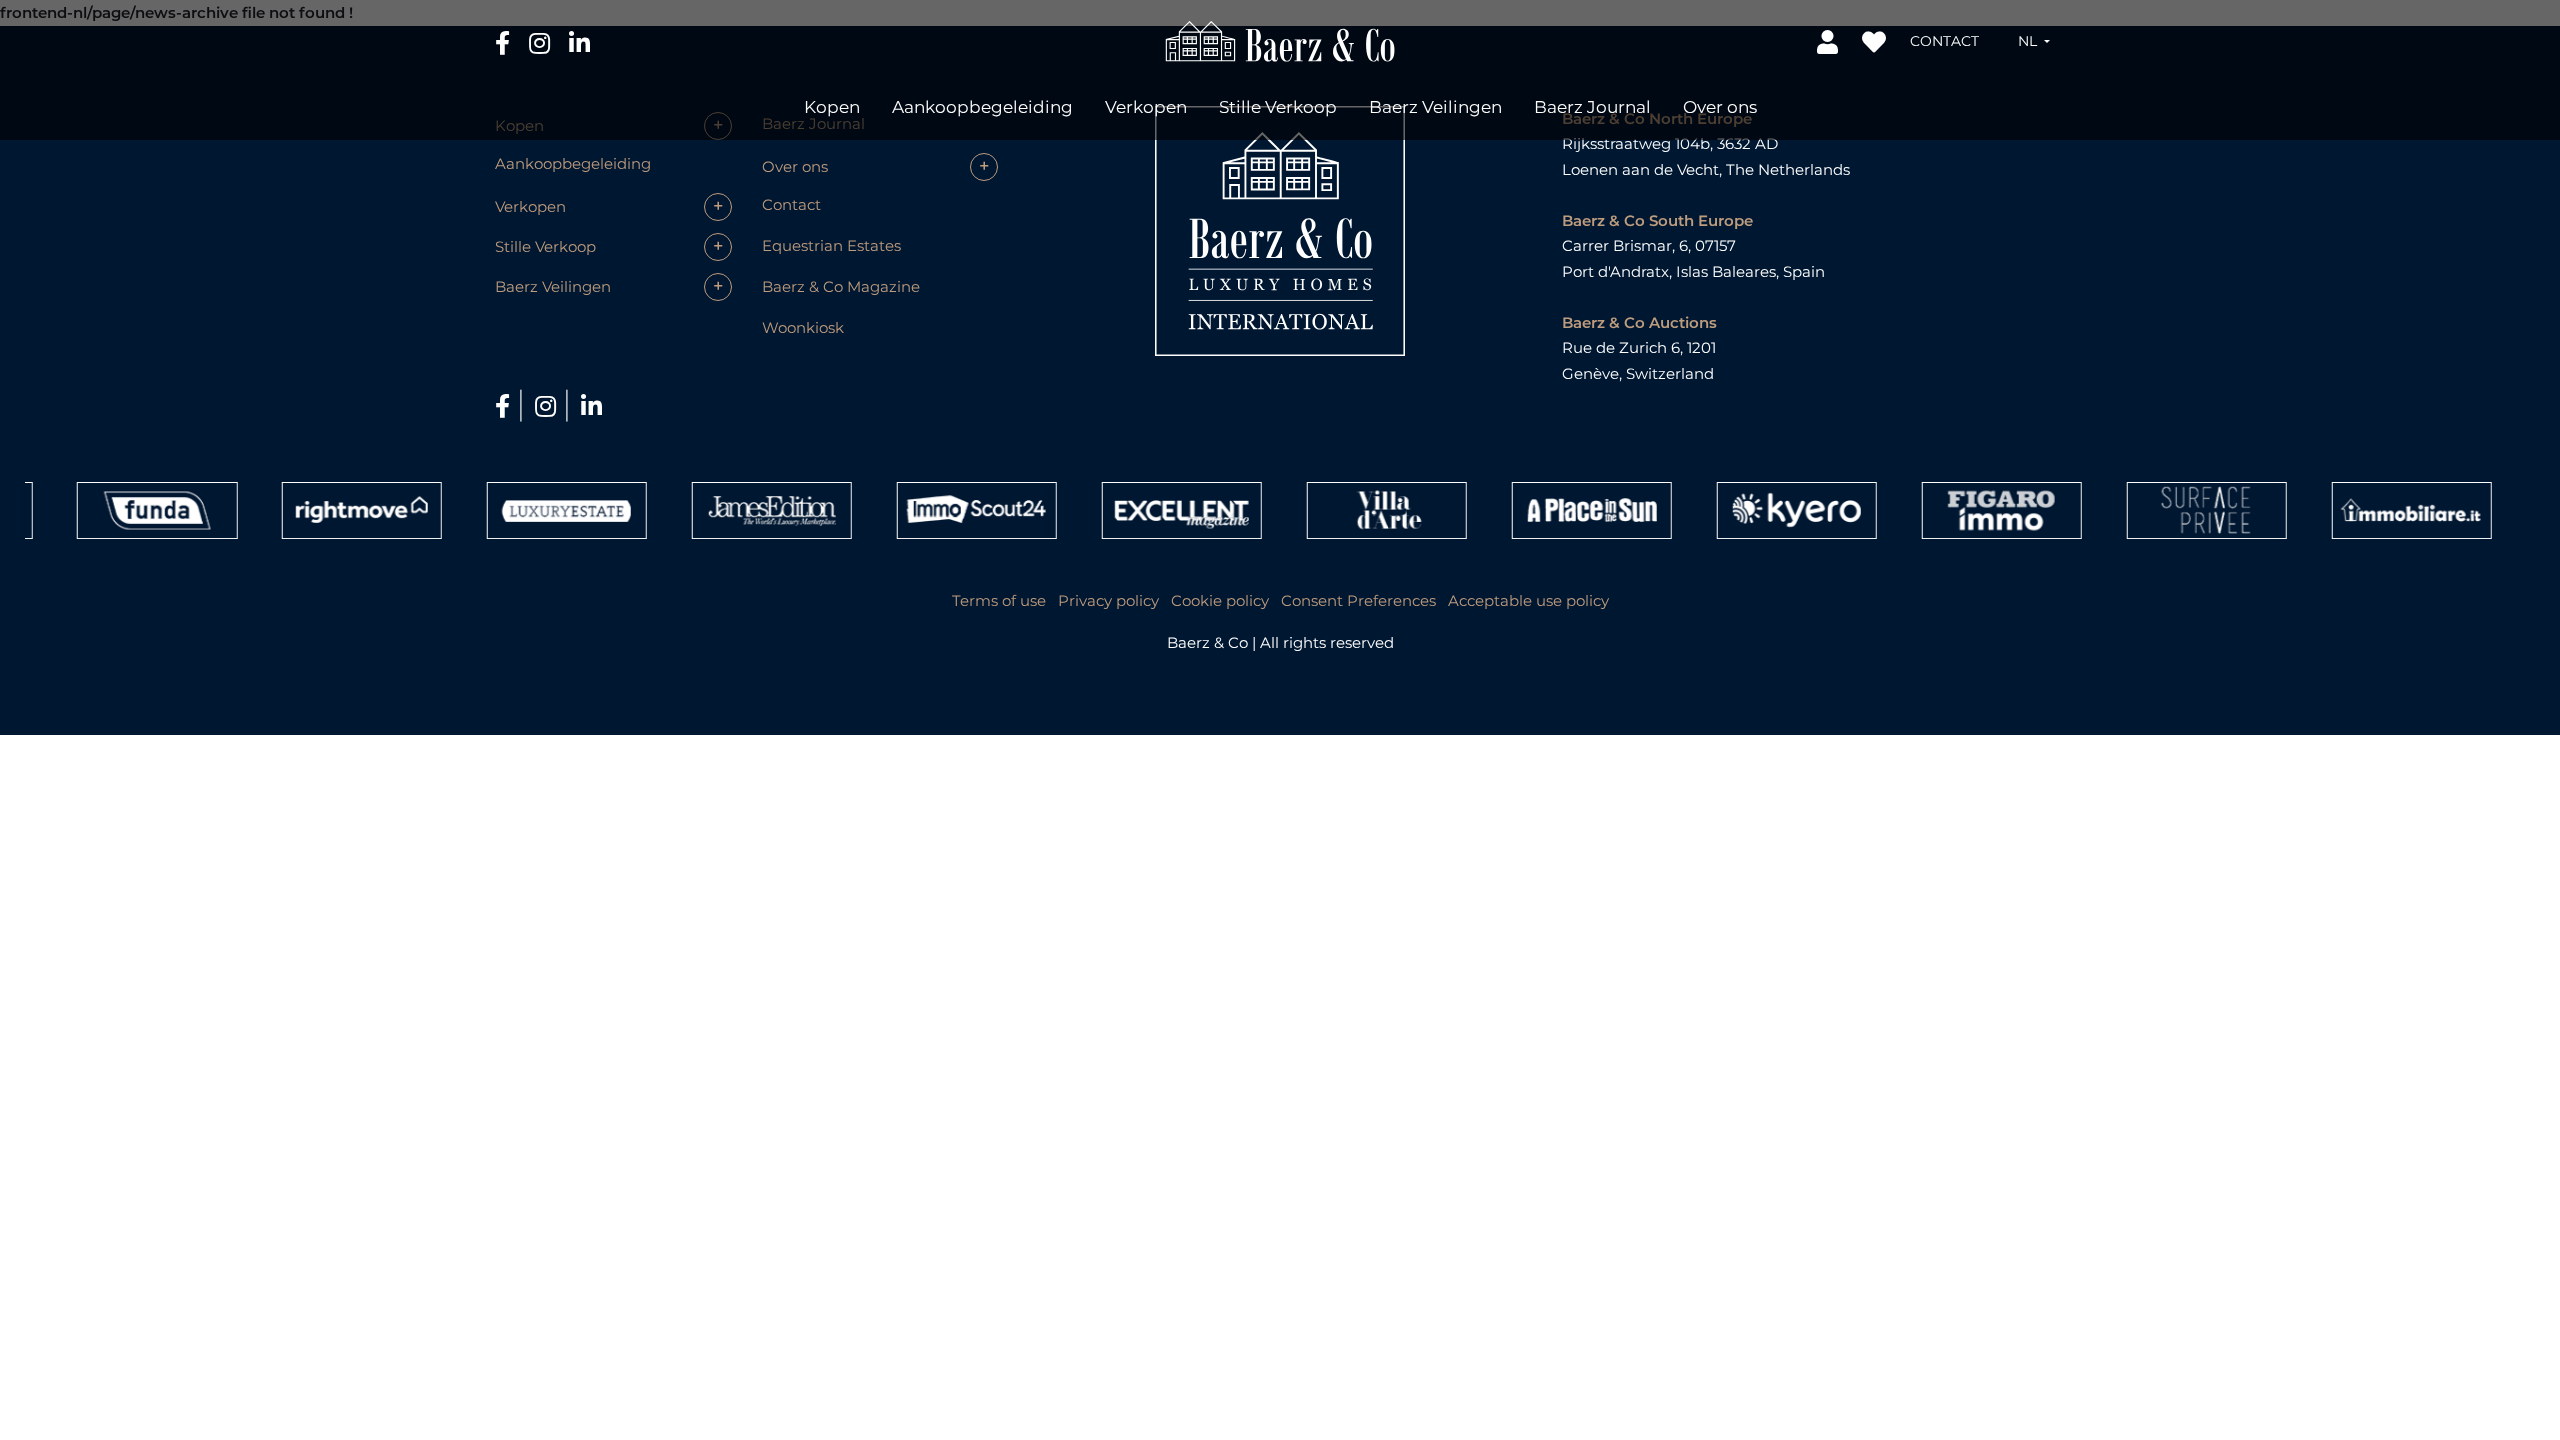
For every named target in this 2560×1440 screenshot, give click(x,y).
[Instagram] (541, 42)
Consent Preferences (1358, 600)
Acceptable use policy (1528, 600)
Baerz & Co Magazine (841, 286)
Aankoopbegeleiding (982, 107)
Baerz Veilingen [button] (1435, 107)
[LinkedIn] (579, 42)
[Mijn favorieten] (1876, 41)
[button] (2034, 41)
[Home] (1280, 40)
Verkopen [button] (1146, 107)
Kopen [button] (832, 107)
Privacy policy (1108, 600)
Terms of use (999, 600)
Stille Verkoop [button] (1278, 107)
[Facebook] (504, 42)
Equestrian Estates (831, 245)
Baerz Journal (1592, 107)
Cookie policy (1220, 600)
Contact (1944, 41)
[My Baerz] (1829, 41)
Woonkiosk (803, 327)
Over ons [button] (1720, 107)
